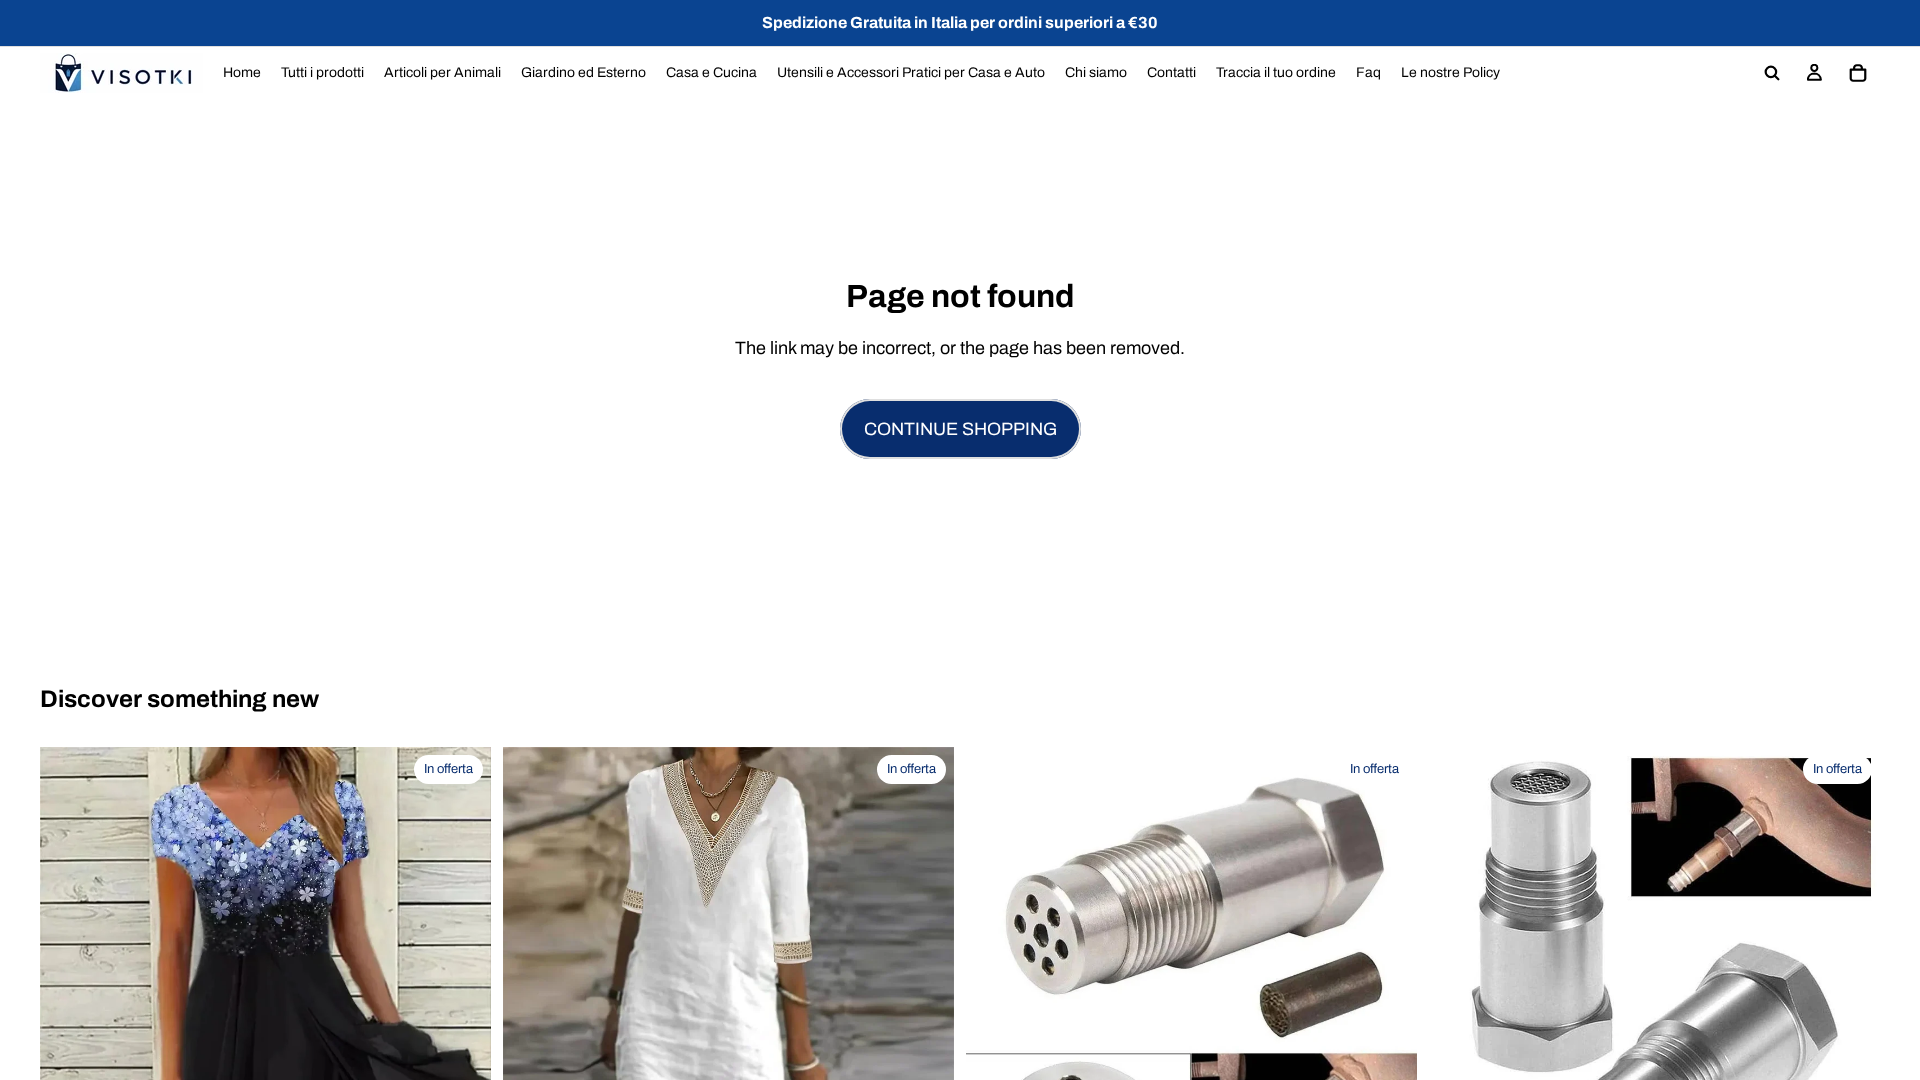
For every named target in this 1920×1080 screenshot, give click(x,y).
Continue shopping (960, 429)
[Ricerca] (1772, 73)
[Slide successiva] (1387, 973)
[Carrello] (1858, 73)
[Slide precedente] (996, 973)
